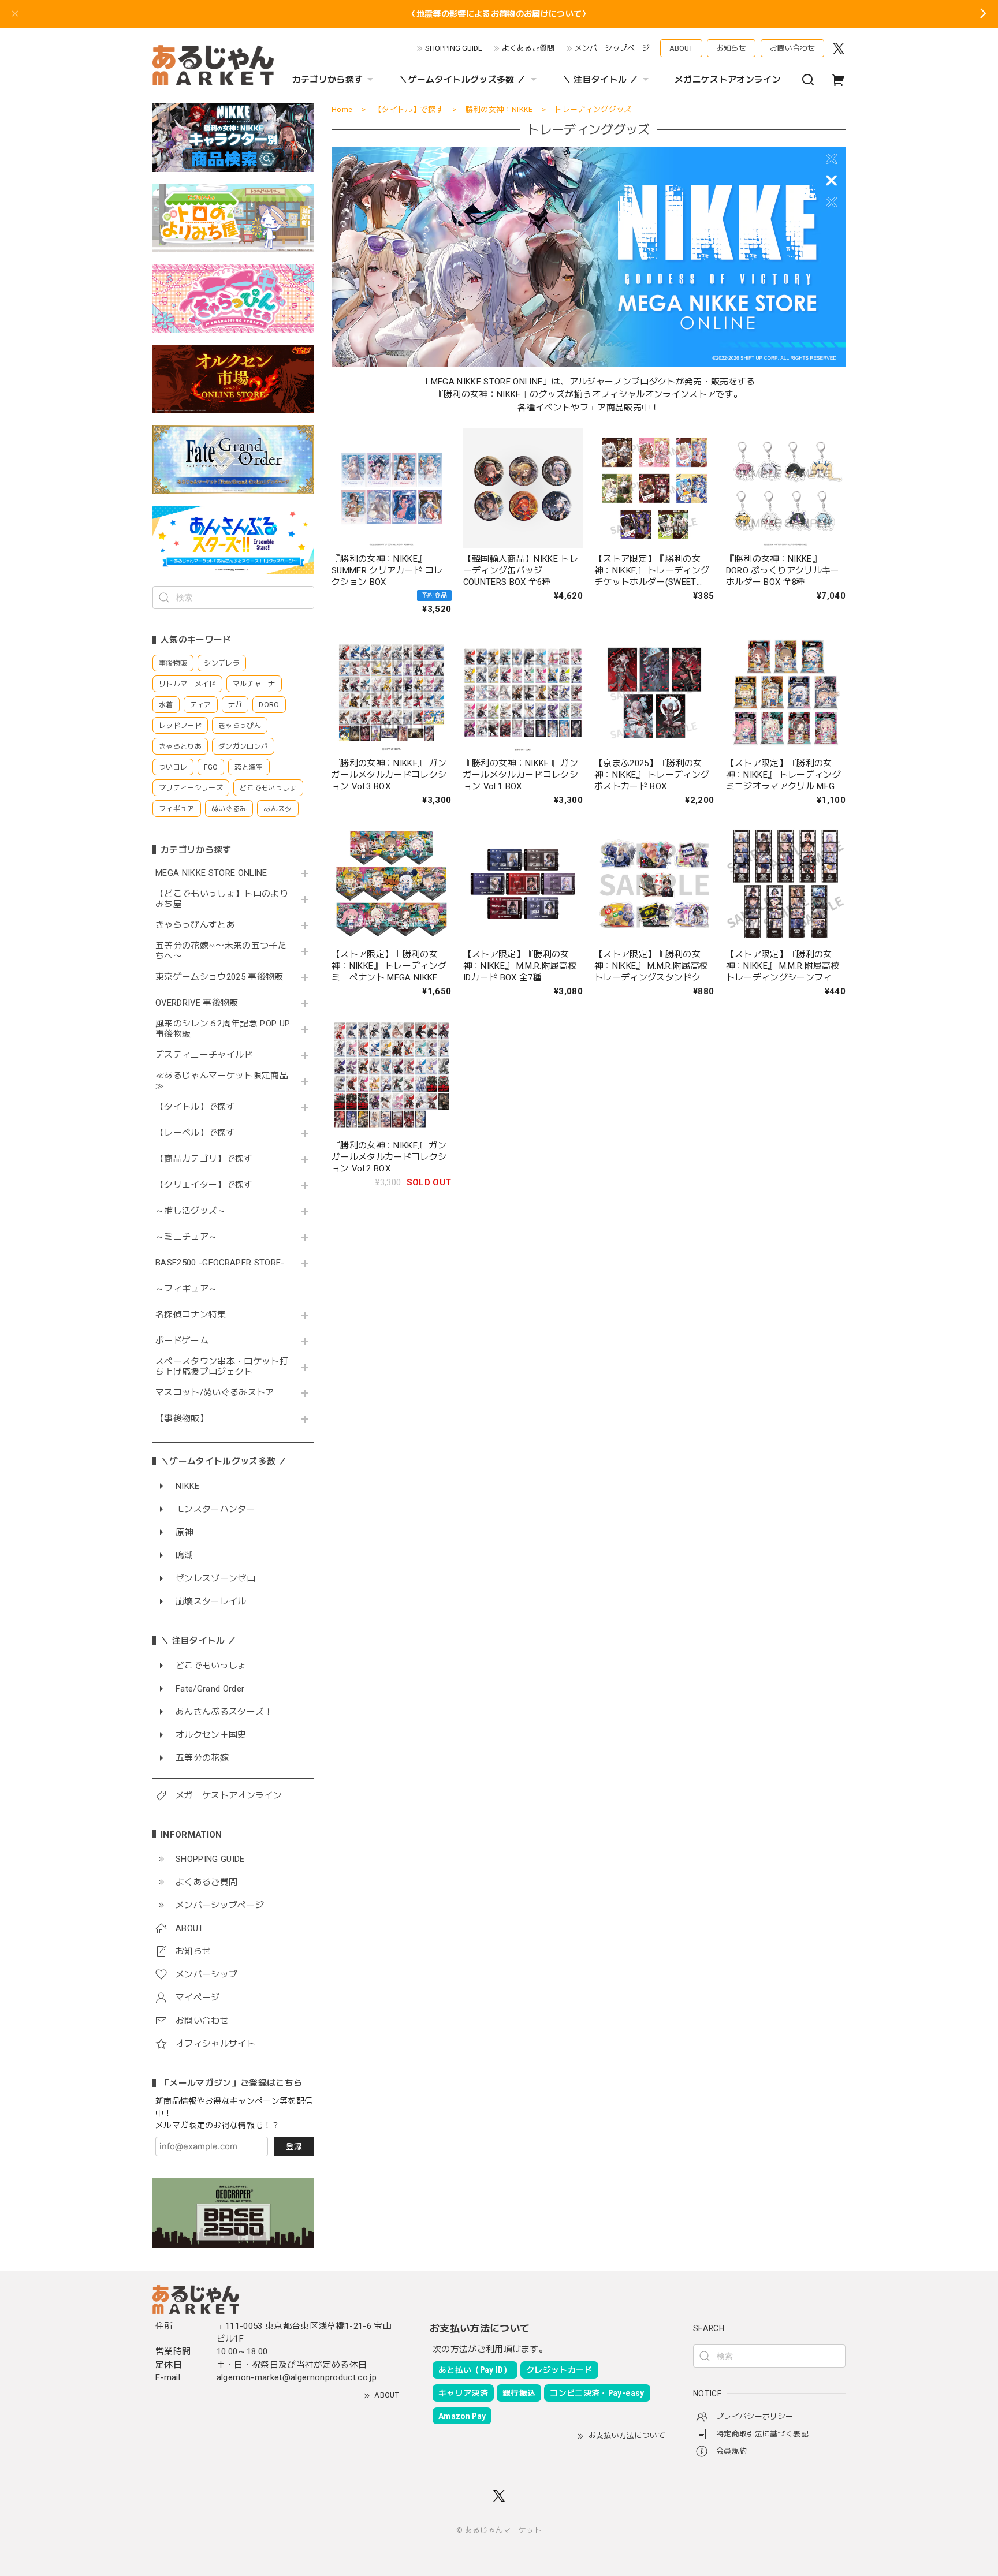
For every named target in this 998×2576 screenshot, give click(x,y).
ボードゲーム (182, 1341)
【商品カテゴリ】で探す (204, 1159)
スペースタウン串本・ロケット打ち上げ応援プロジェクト (222, 1367)
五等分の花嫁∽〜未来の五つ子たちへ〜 (221, 951)
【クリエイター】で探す (204, 1185)
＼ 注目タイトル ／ (600, 80)
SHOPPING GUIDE (454, 48)
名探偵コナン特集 (191, 1315)
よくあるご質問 (528, 48)
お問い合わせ (792, 48)
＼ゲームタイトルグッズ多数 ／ (462, 80)
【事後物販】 (182, 1419)
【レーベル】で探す (195, 1133)
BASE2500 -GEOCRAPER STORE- (220, 1263)
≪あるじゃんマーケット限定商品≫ (222, 1081)
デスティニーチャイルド (204, 1055)
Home (342, 109)
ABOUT (681, 48)
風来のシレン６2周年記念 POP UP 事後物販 (223, 1029)
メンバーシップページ (612, 48)
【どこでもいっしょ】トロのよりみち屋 (222, 899)
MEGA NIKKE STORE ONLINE (211, 873)
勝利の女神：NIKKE (499, 109)
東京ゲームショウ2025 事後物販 (223, 977)
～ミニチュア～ (186, 1237)
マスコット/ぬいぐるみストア (215, 1393)
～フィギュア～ (186, 1289)
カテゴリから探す (328, 80)
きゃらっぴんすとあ (195, 925)
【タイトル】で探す (195, 1107)
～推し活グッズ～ (191, 1211)
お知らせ (731, 48)
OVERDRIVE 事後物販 (197, 1003)
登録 (294, 2146)
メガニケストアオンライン (728, 80)
